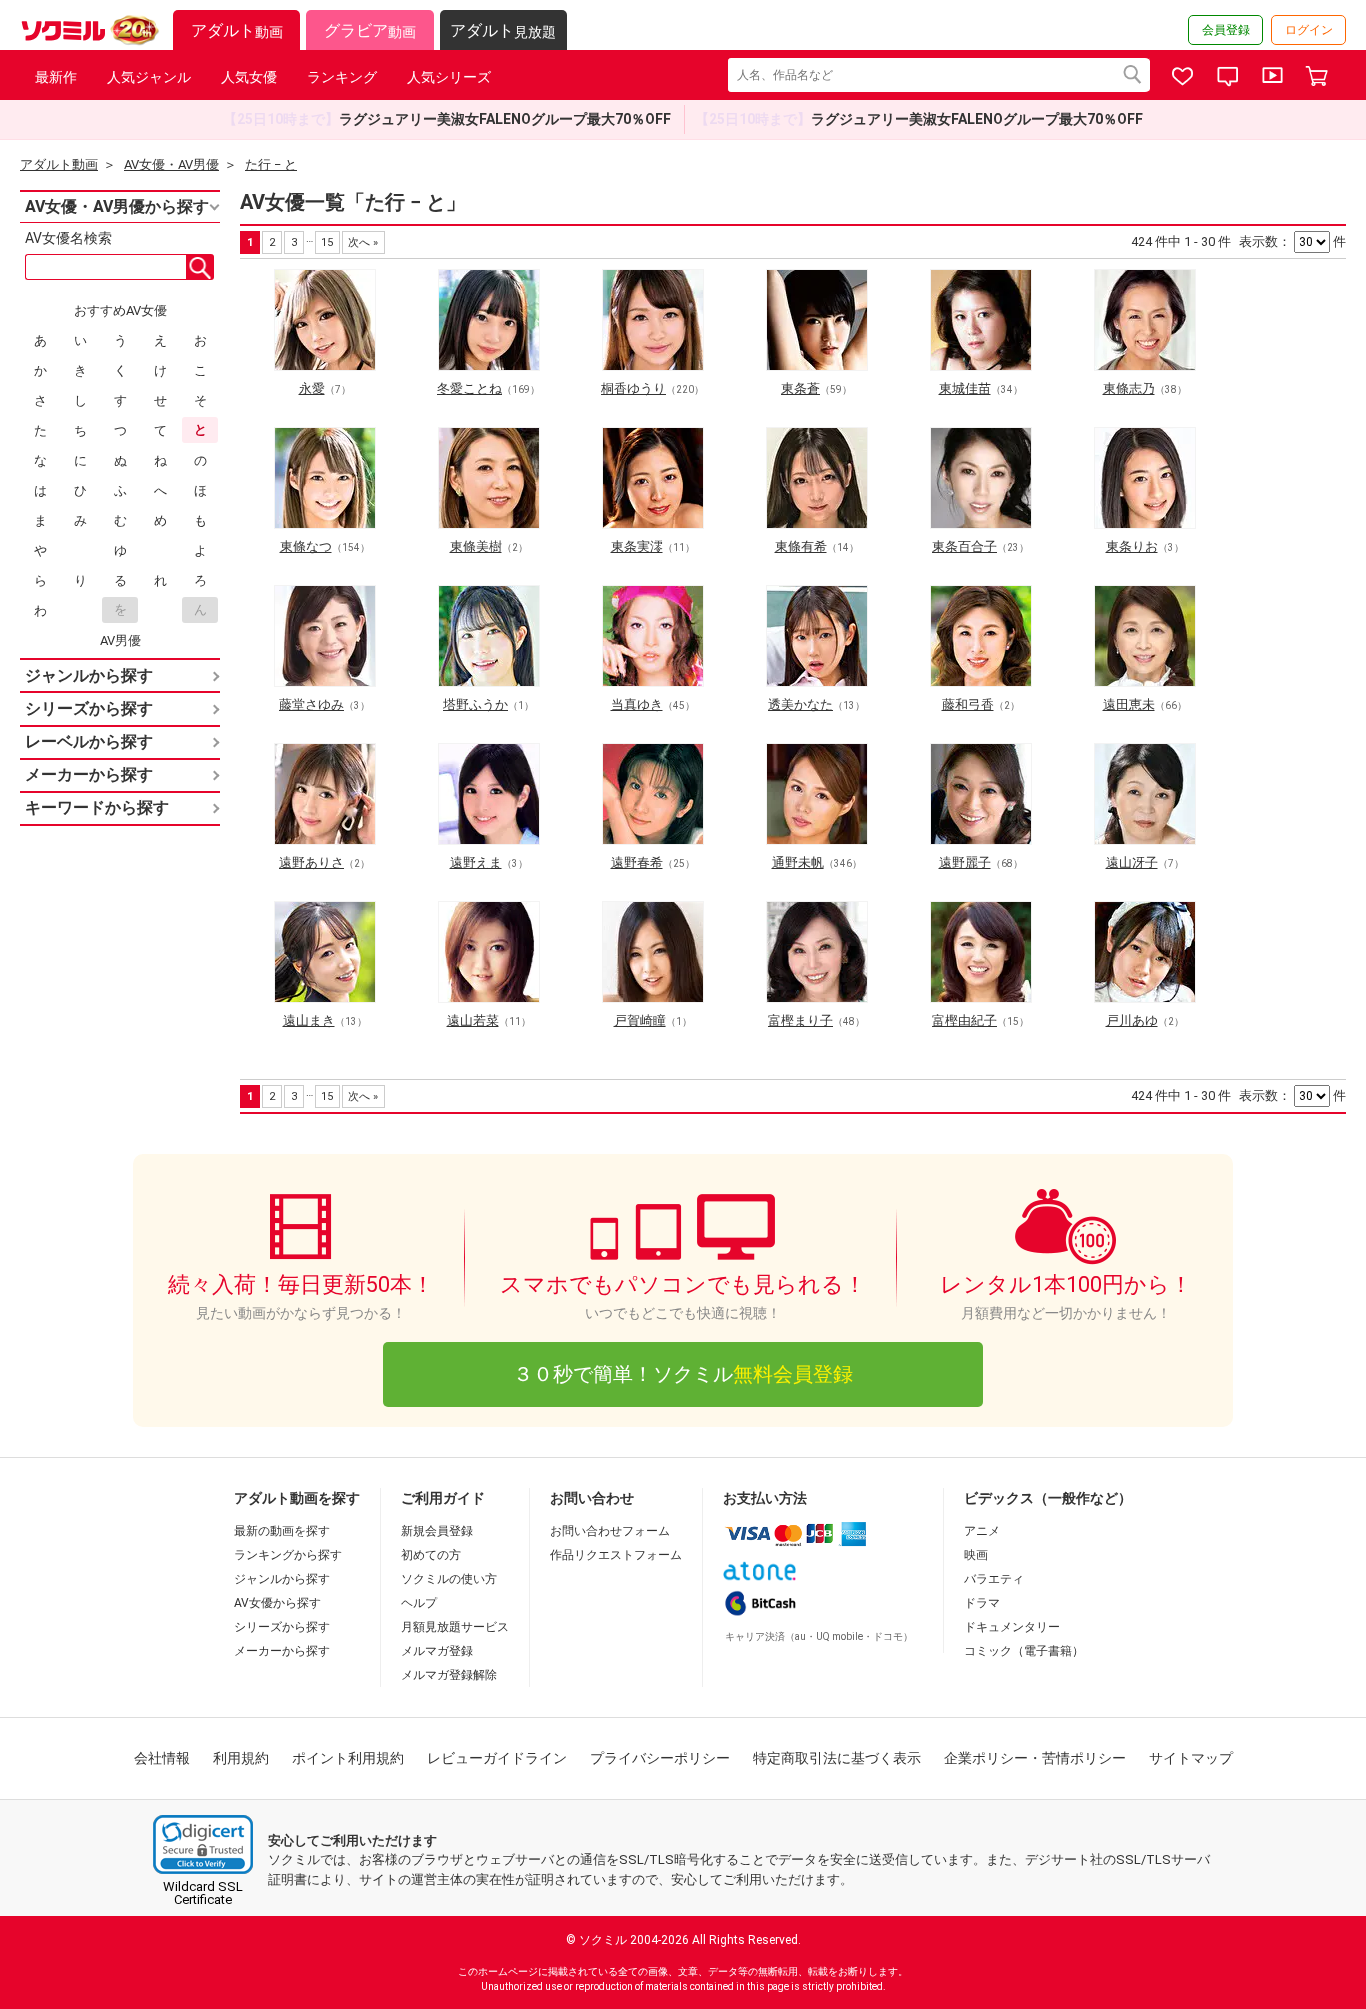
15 (327, 242)
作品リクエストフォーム (616, 1555)
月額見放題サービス (455, 1627)
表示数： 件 (1292, 241)
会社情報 (162, 1758)
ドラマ (982, 1603)
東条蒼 (800, 388)
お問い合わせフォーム (610, 1531)
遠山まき (309, 1020)
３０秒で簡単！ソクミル (683, 1374)
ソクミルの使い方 (449, 1579)
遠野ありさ (311, 862)
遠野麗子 (965, 862)
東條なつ (306, 546)
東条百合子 (964, 546)
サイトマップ (1191, 1758)
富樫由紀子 (964, 1020)
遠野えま (476, 862)
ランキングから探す (288, 1555)
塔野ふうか (475, 704)
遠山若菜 (473, 1020)
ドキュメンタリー (1012, 1627)
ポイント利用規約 (348, 1758)
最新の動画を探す (282, 1531)
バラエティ (994, 1579)
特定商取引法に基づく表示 (837, 1758)
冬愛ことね (469, 388)
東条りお (1132, 546)
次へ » (363, 242)
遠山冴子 (1132, 862)
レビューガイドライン (497, 1758)
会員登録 (1226, 30)
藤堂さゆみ (311, 704)
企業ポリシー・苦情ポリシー (1035, 1758)
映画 (976, 1555)
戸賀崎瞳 (640, 1020)
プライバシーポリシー (660, 1758)
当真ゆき (637, 704)
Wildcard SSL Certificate (203, 1893)
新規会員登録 (437, 1531)
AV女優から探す (277, 1603)
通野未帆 (798, 862)
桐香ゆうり (633, 388)
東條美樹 (476, 546)
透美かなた (800, 704)
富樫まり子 (800, 1020)
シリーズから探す (282, 1627)
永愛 (312, 388)
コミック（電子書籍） (1024, 1651)
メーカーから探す (282, 1651)
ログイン (1309, 30)
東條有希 (801, 546)
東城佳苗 (965, 388)
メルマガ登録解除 (449, 1675)
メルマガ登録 (437, 1651)
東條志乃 (1129, 388)
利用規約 (241, 1758)
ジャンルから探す (282, 1579)
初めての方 (431, 1555)
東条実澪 (637, 546)
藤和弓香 (968, 704)
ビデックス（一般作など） (1048, 1498)
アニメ (982, 1531)
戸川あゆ (1132, 1020)
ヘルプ (419, 1603)
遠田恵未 (1129, 704)
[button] (203, 1844)
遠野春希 (637, 862)
